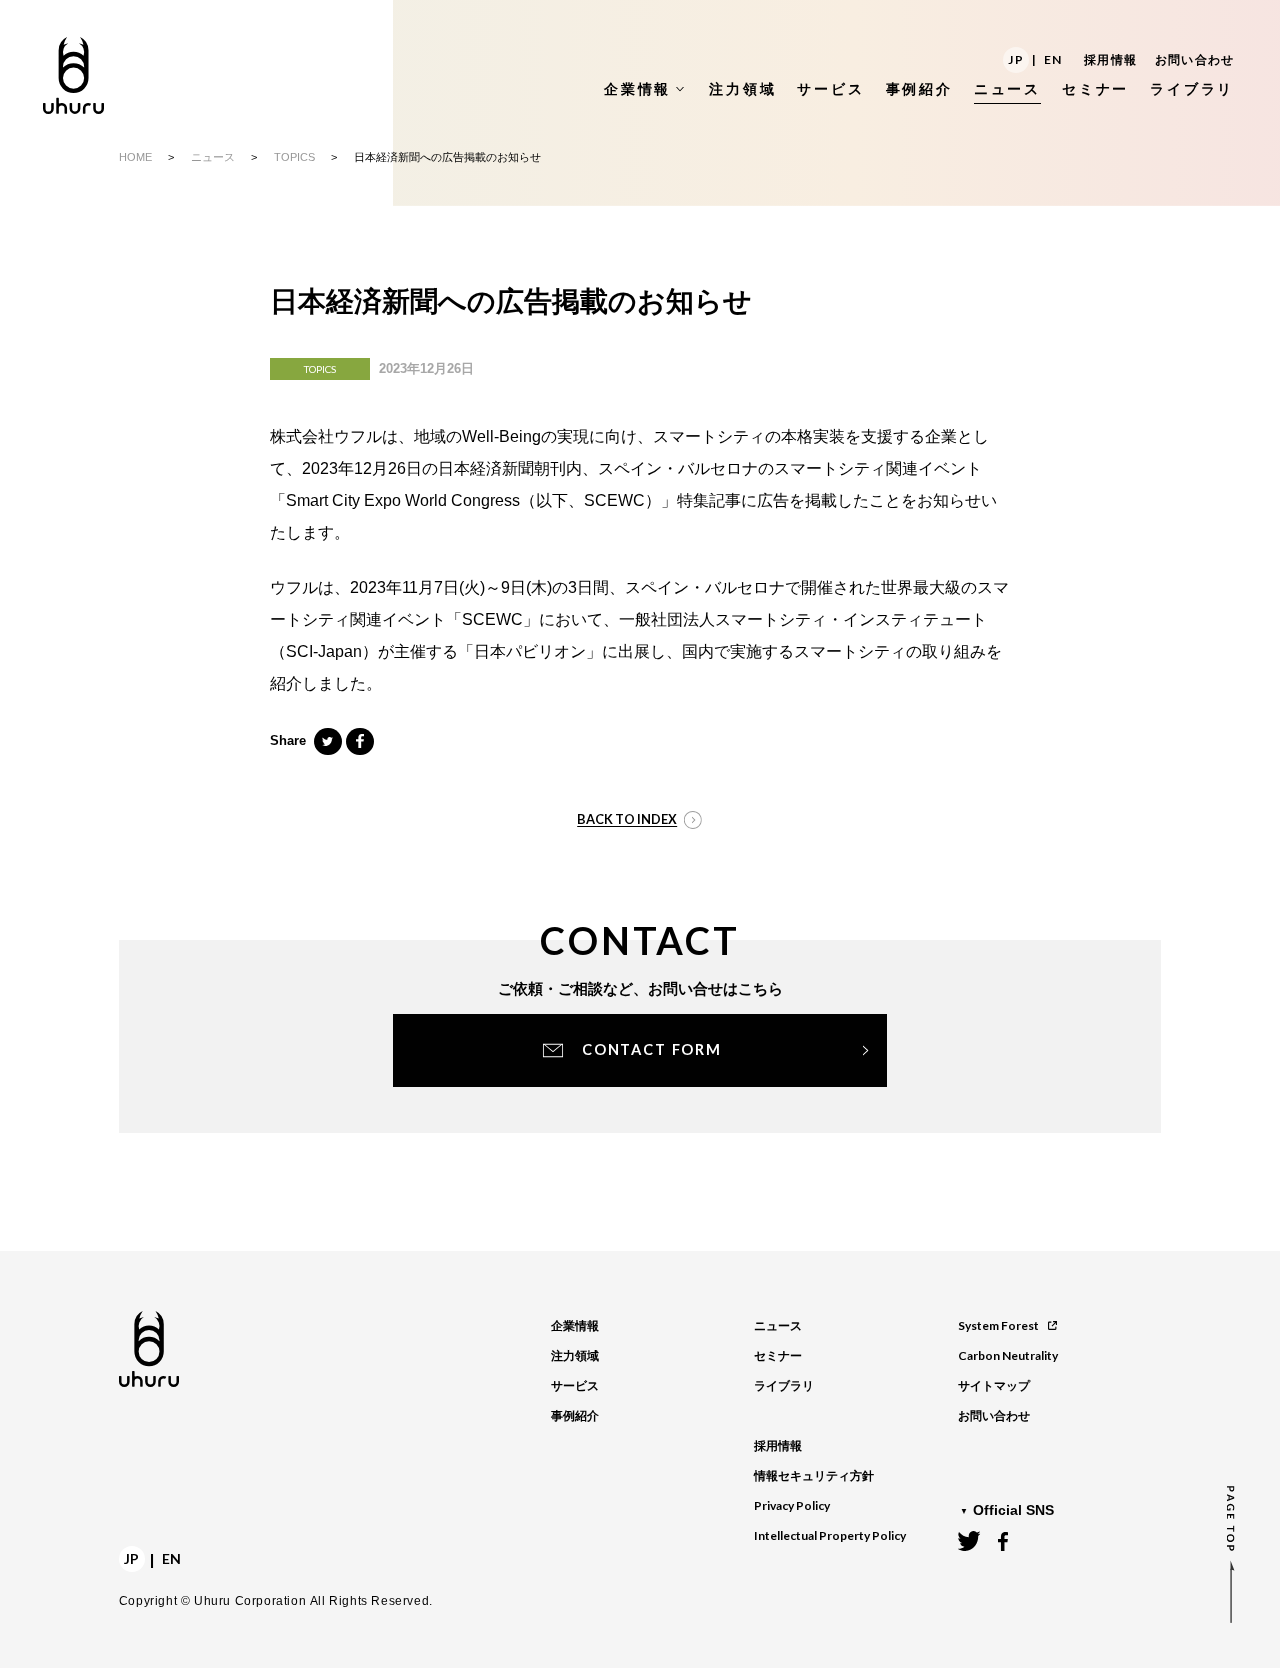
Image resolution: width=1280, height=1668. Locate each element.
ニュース (213, 157)
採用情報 (1110, 60)
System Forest (998, 1325)
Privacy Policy (792, 1505)
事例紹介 (575, 1416)
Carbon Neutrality (1008, 1355)
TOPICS (294, 157)
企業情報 (575, 1326)
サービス (575, 1386)
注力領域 (575, 1356)
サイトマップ (994, 1386)
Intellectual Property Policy (830, 1535)
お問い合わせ (1194, 60)
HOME (135, 157)
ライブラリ (784, 1386)
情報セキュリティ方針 (814, 1476)
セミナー (778, 1356)
